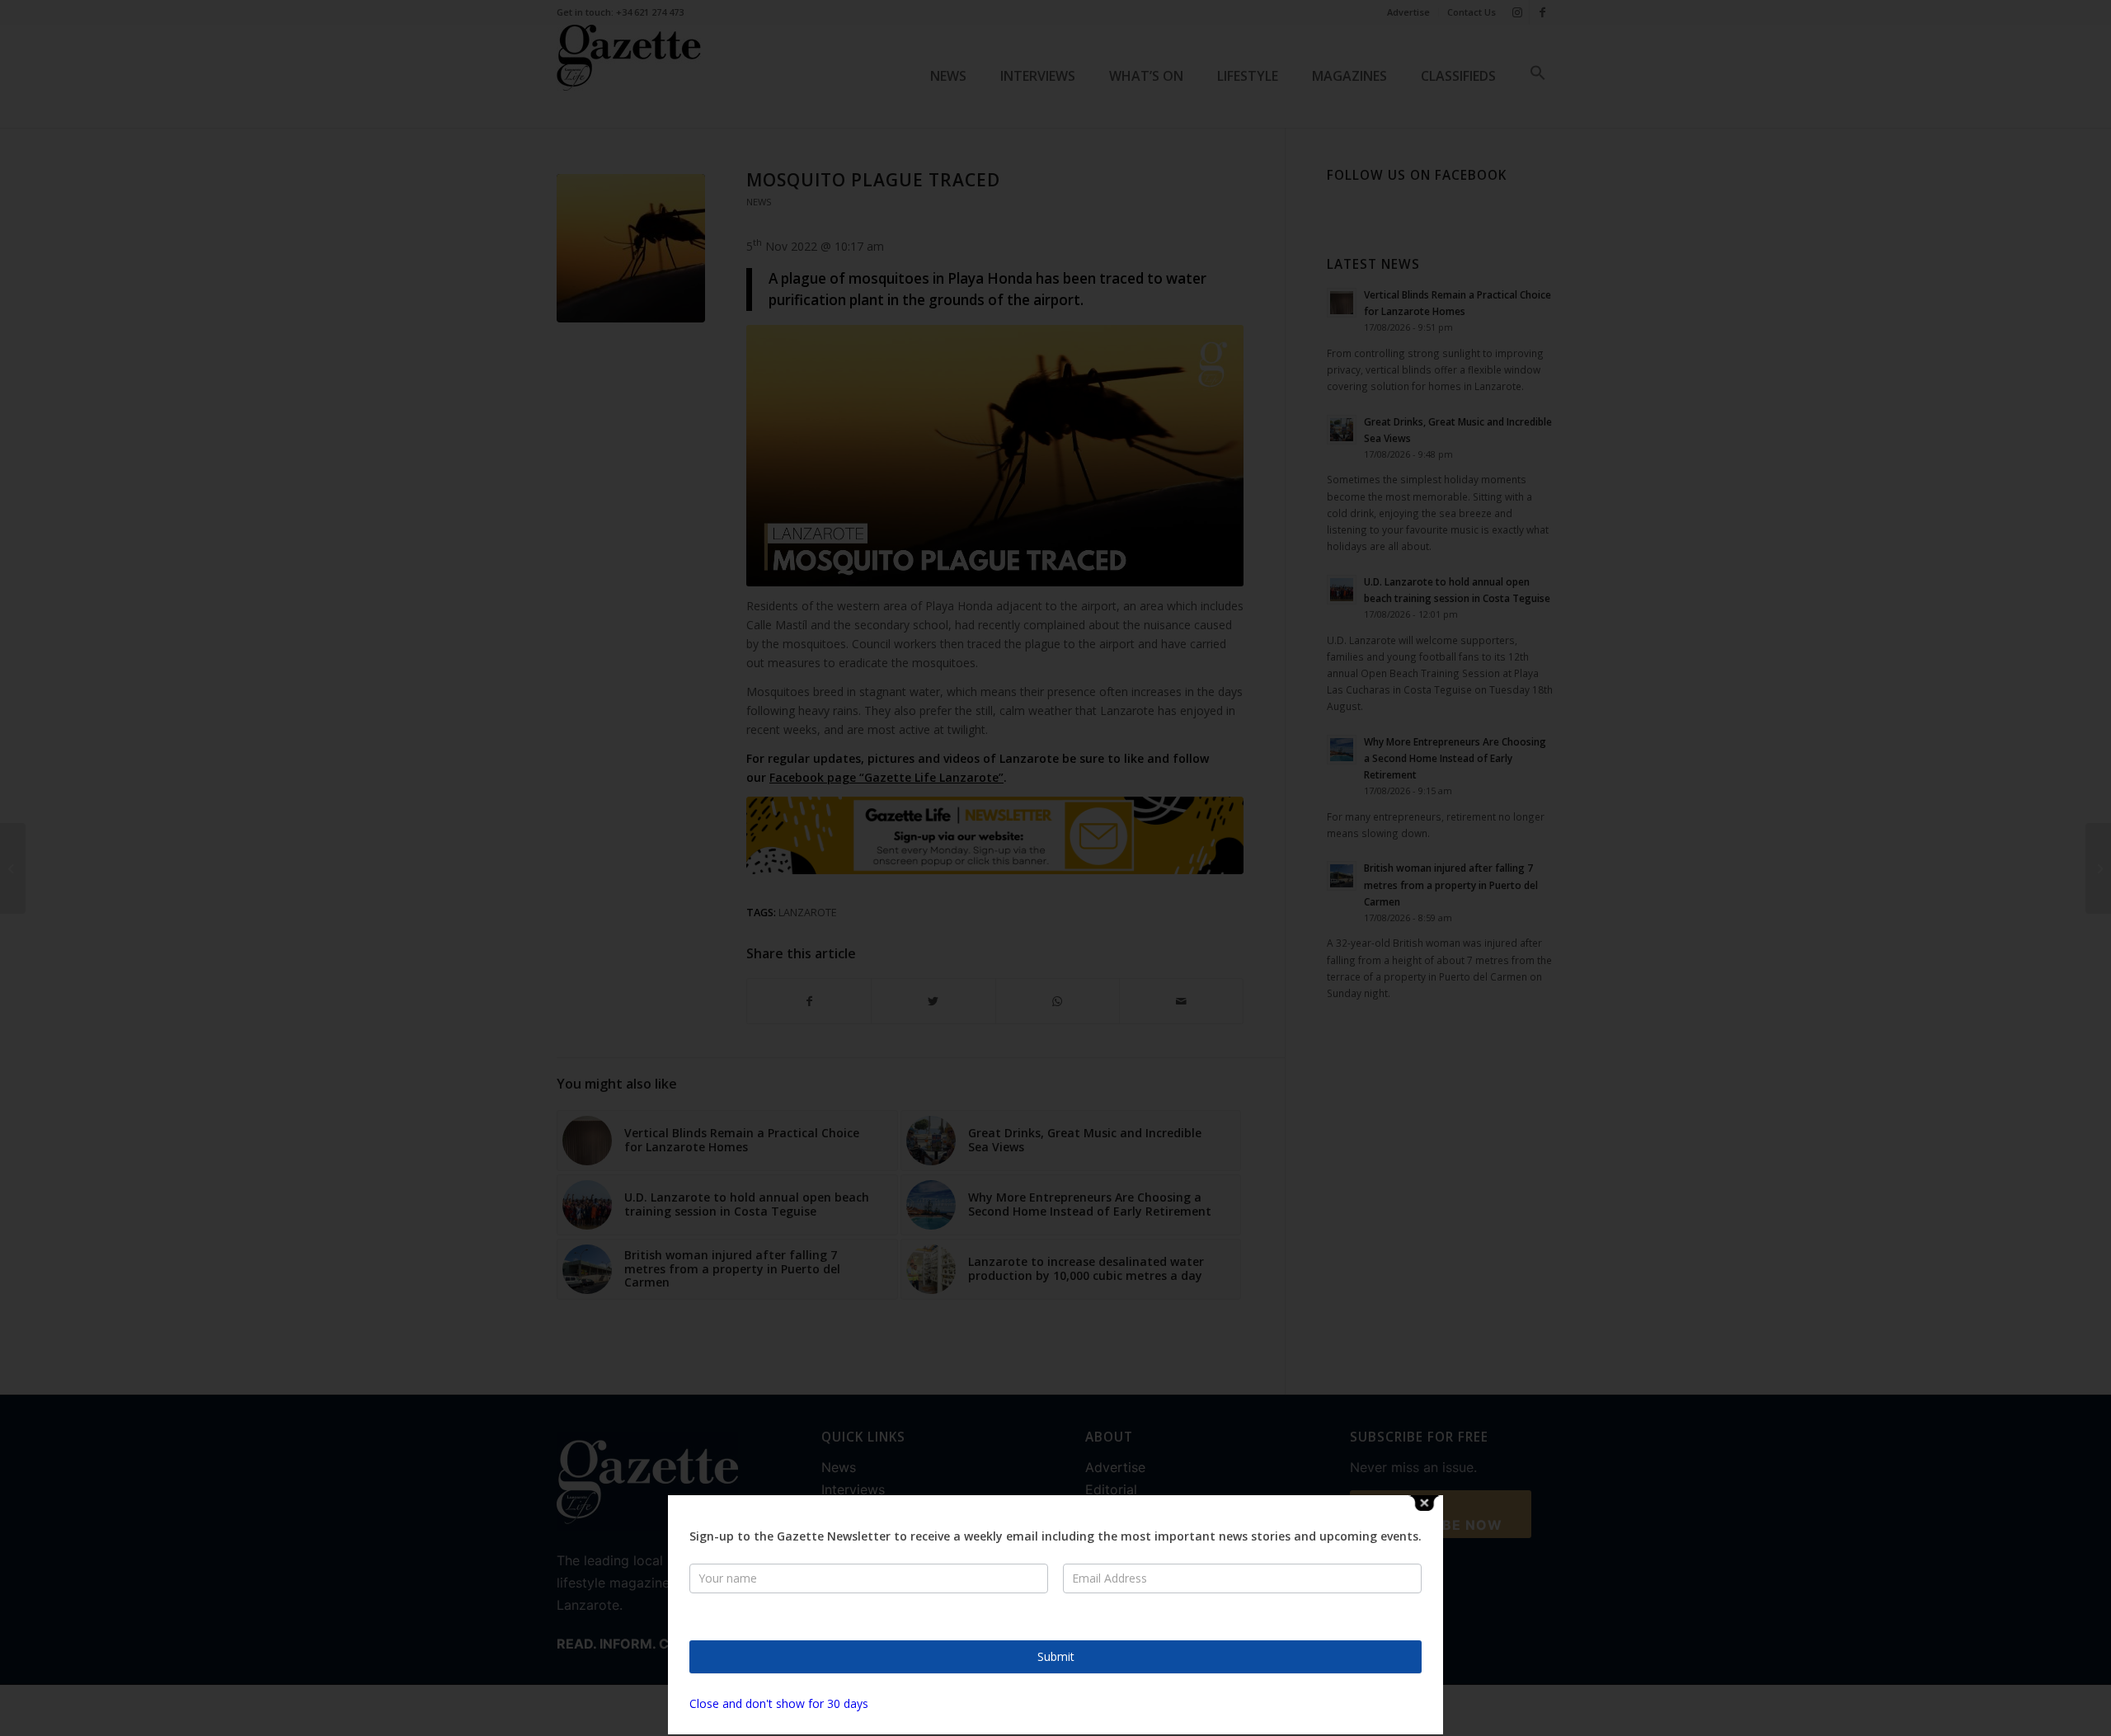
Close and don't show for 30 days (779, 1703)
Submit (1056, 1656)
